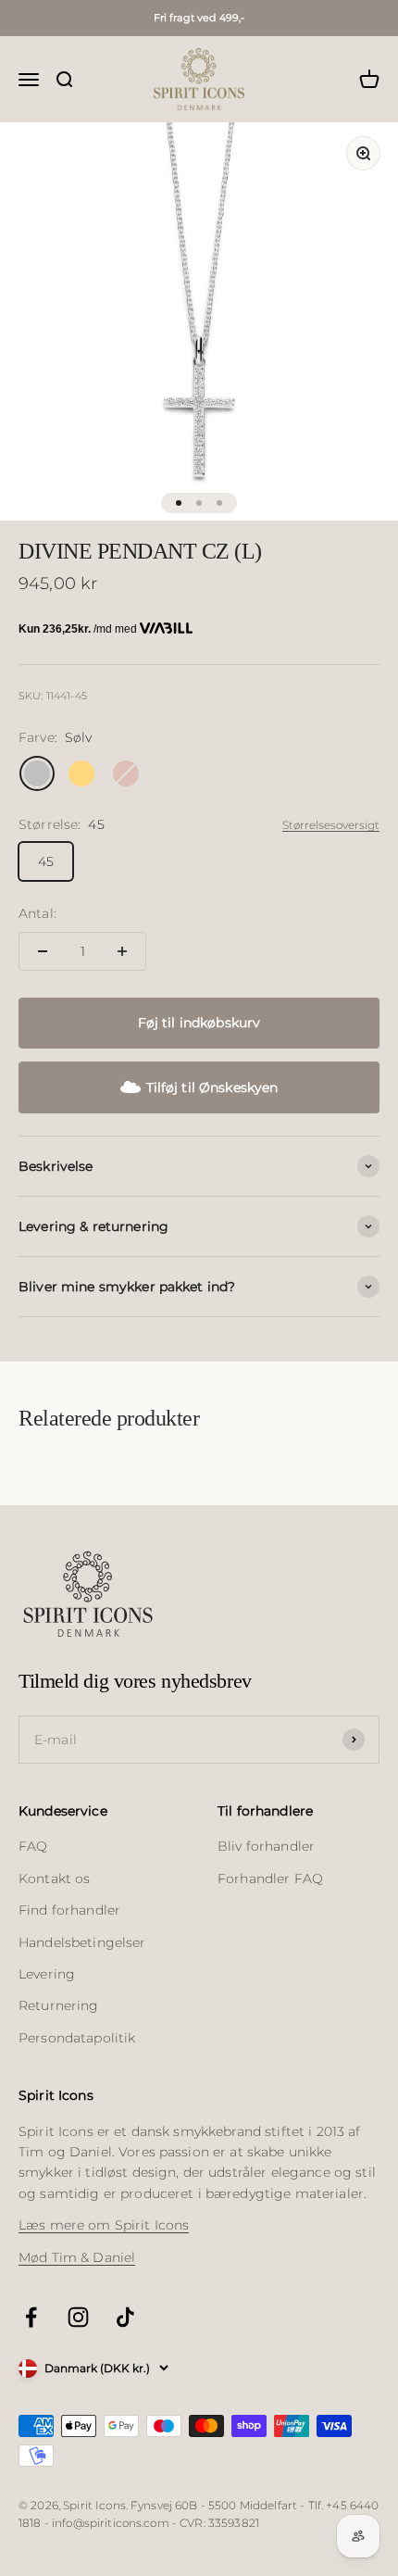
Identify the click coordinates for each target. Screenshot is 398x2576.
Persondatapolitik (77, 2038)
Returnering (59, 2005)
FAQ (33, 1846)
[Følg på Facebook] (31, 2317)
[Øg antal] (122, 951)
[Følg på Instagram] (78, 2317)
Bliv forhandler (266, 1846)
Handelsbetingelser (82, 1942)
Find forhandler (69, 1910)
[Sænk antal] (43, 951)
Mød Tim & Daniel (77, 2257)
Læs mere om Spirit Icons (104, 2225)
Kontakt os (54, 1879)
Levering (47, 1974)
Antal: (37, 913)
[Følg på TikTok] (125, 2317)
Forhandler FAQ (270, 1879)
